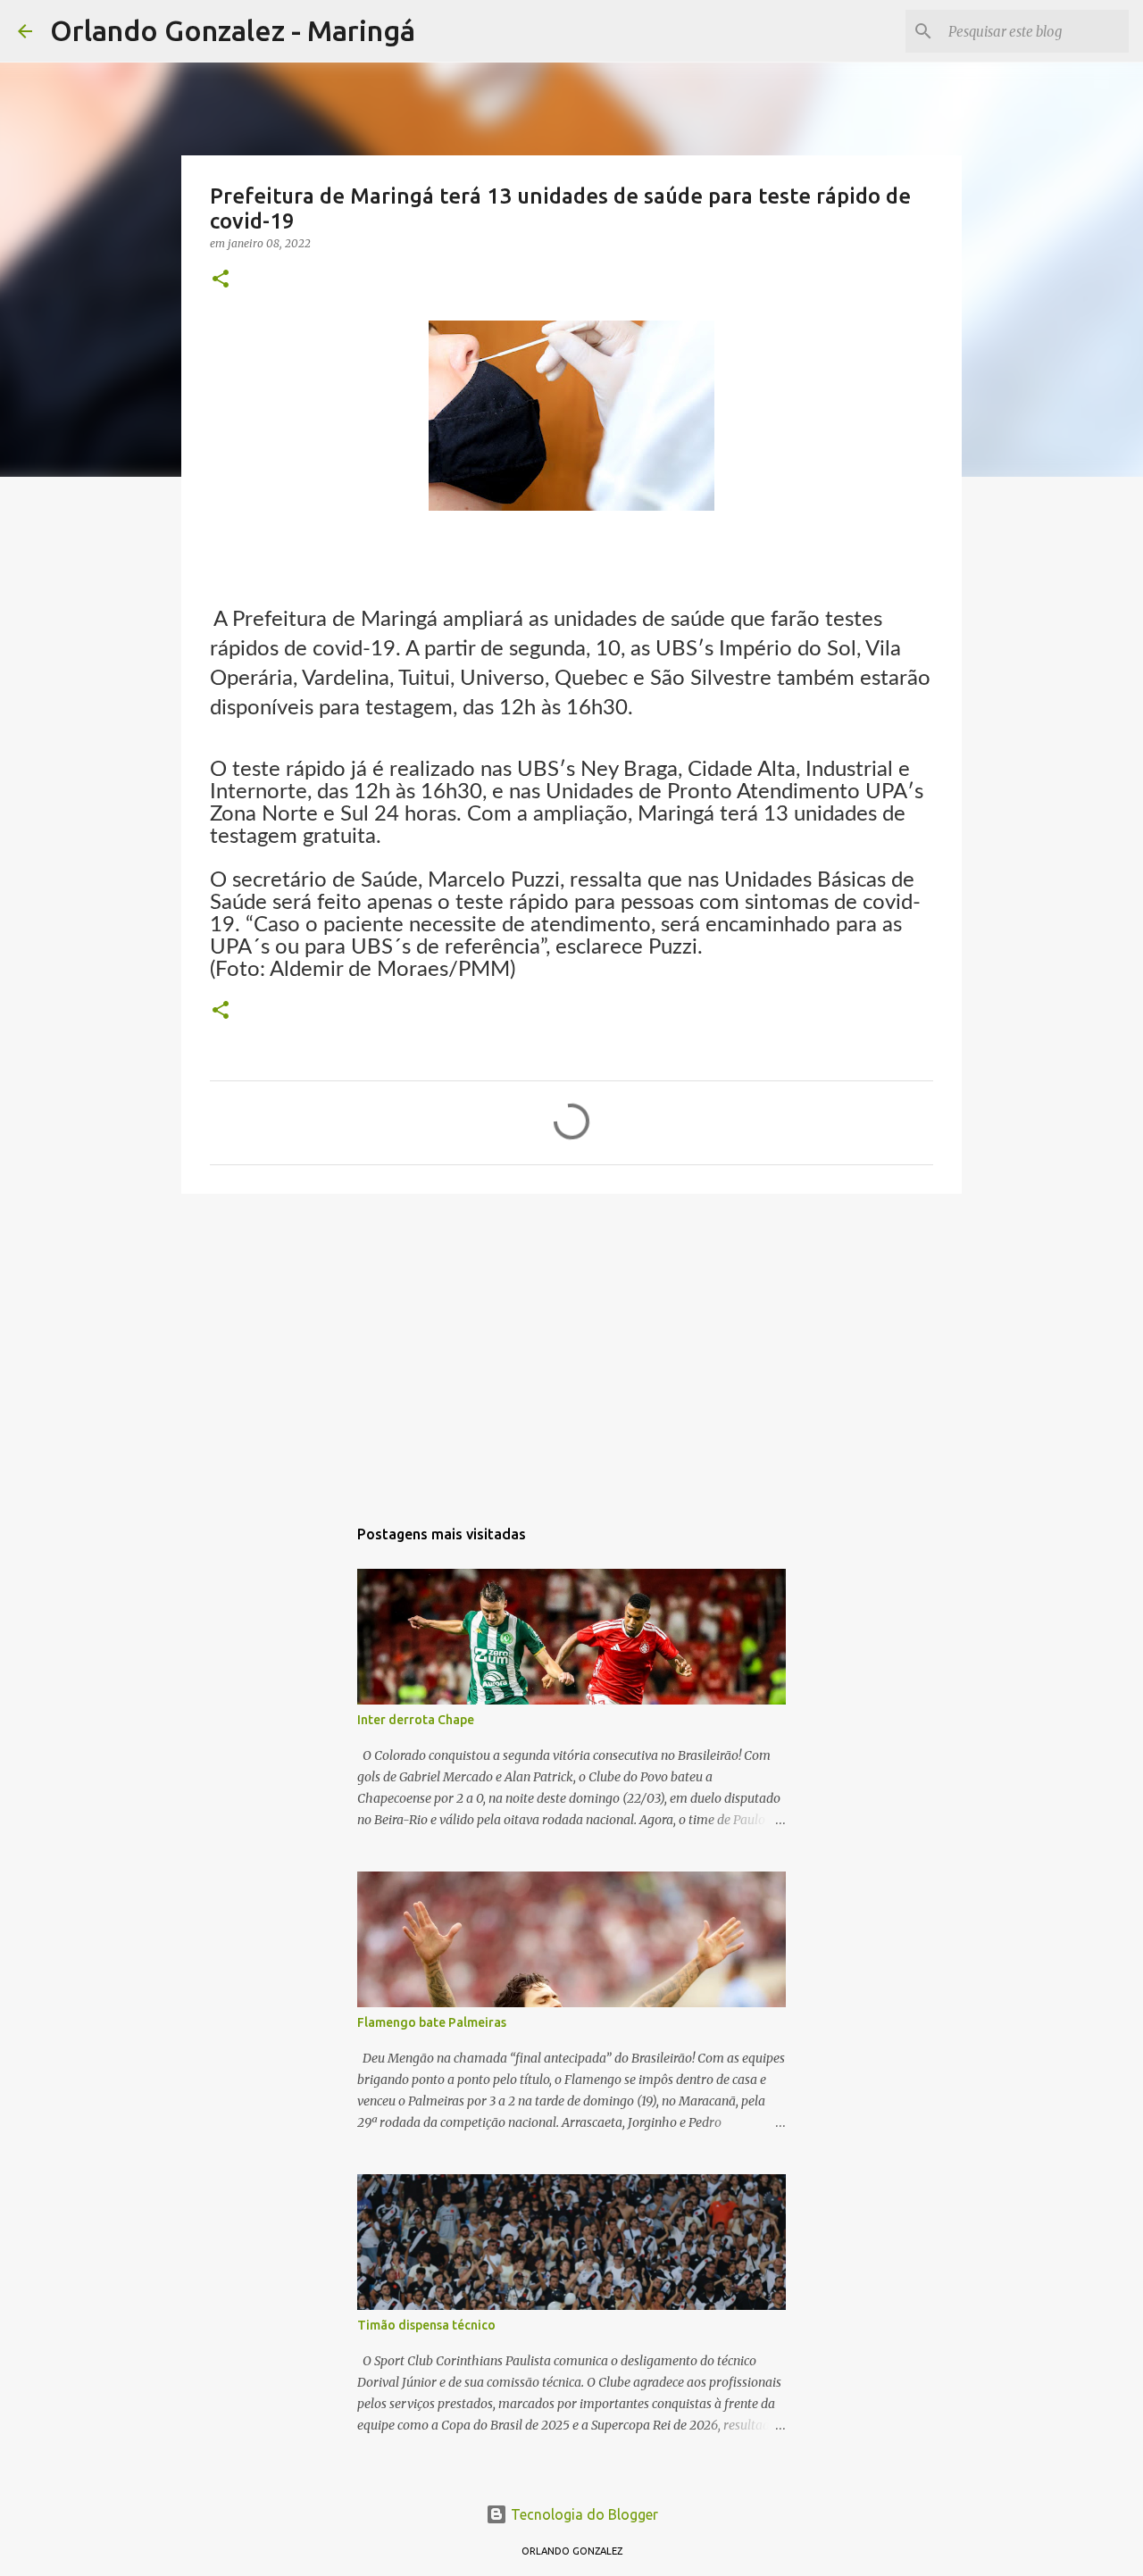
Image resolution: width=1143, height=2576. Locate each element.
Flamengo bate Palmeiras (432, 2022)
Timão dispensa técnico (426, 2325)
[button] (221, 280)
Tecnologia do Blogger (583, 2514)
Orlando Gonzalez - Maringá (233, 30)
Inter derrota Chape (416, 1720)
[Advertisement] (571, 1346)
